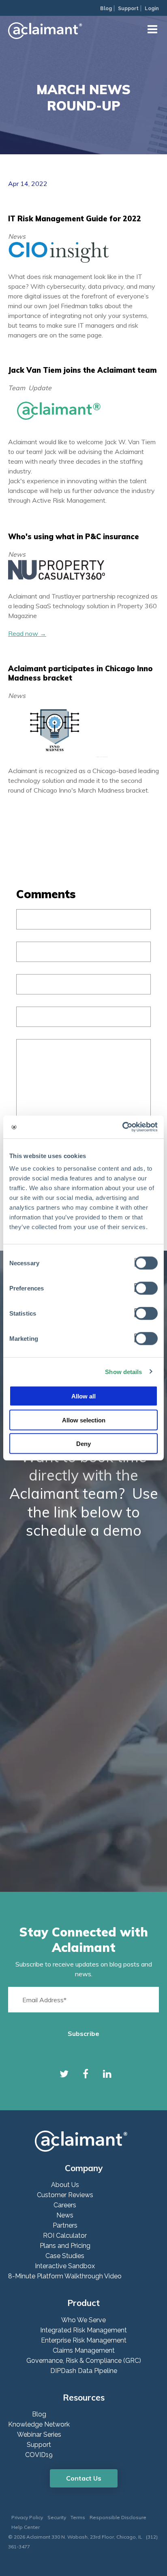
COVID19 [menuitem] (39, 2455)
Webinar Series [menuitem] (39, 2434)
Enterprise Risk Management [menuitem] (84, 2340)
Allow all (83, 1396)
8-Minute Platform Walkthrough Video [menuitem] (65, 2276)
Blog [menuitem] (106, 9)
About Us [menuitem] (65, 2185)
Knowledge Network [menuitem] (39, 2424)
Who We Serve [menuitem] (83, 2320)
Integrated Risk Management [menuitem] (83, 2330)
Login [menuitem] (152, 9)
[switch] (144, 1288)
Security (57, 2517)
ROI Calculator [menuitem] (65, 2236)
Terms (78, 2517)
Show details (123, 1371)
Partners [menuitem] (65, 2225)
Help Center (26, 2527)
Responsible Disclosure (118, 2517)
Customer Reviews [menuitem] (65, 2195)
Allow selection (84, 1420)
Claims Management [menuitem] (84, 2350)
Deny (83, 1444)
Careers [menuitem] (65, 2205)
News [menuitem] (65, 2215)
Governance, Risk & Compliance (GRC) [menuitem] (84, 2361)
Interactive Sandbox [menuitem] (65, 2266)
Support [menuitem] (128, 9)
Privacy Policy (27, 2517)
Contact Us (84, 2478)
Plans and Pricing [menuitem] (65, 2246)
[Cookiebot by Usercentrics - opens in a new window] (122, 1127)
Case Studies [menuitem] (65, 2256)
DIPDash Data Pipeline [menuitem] (84, 2371)
